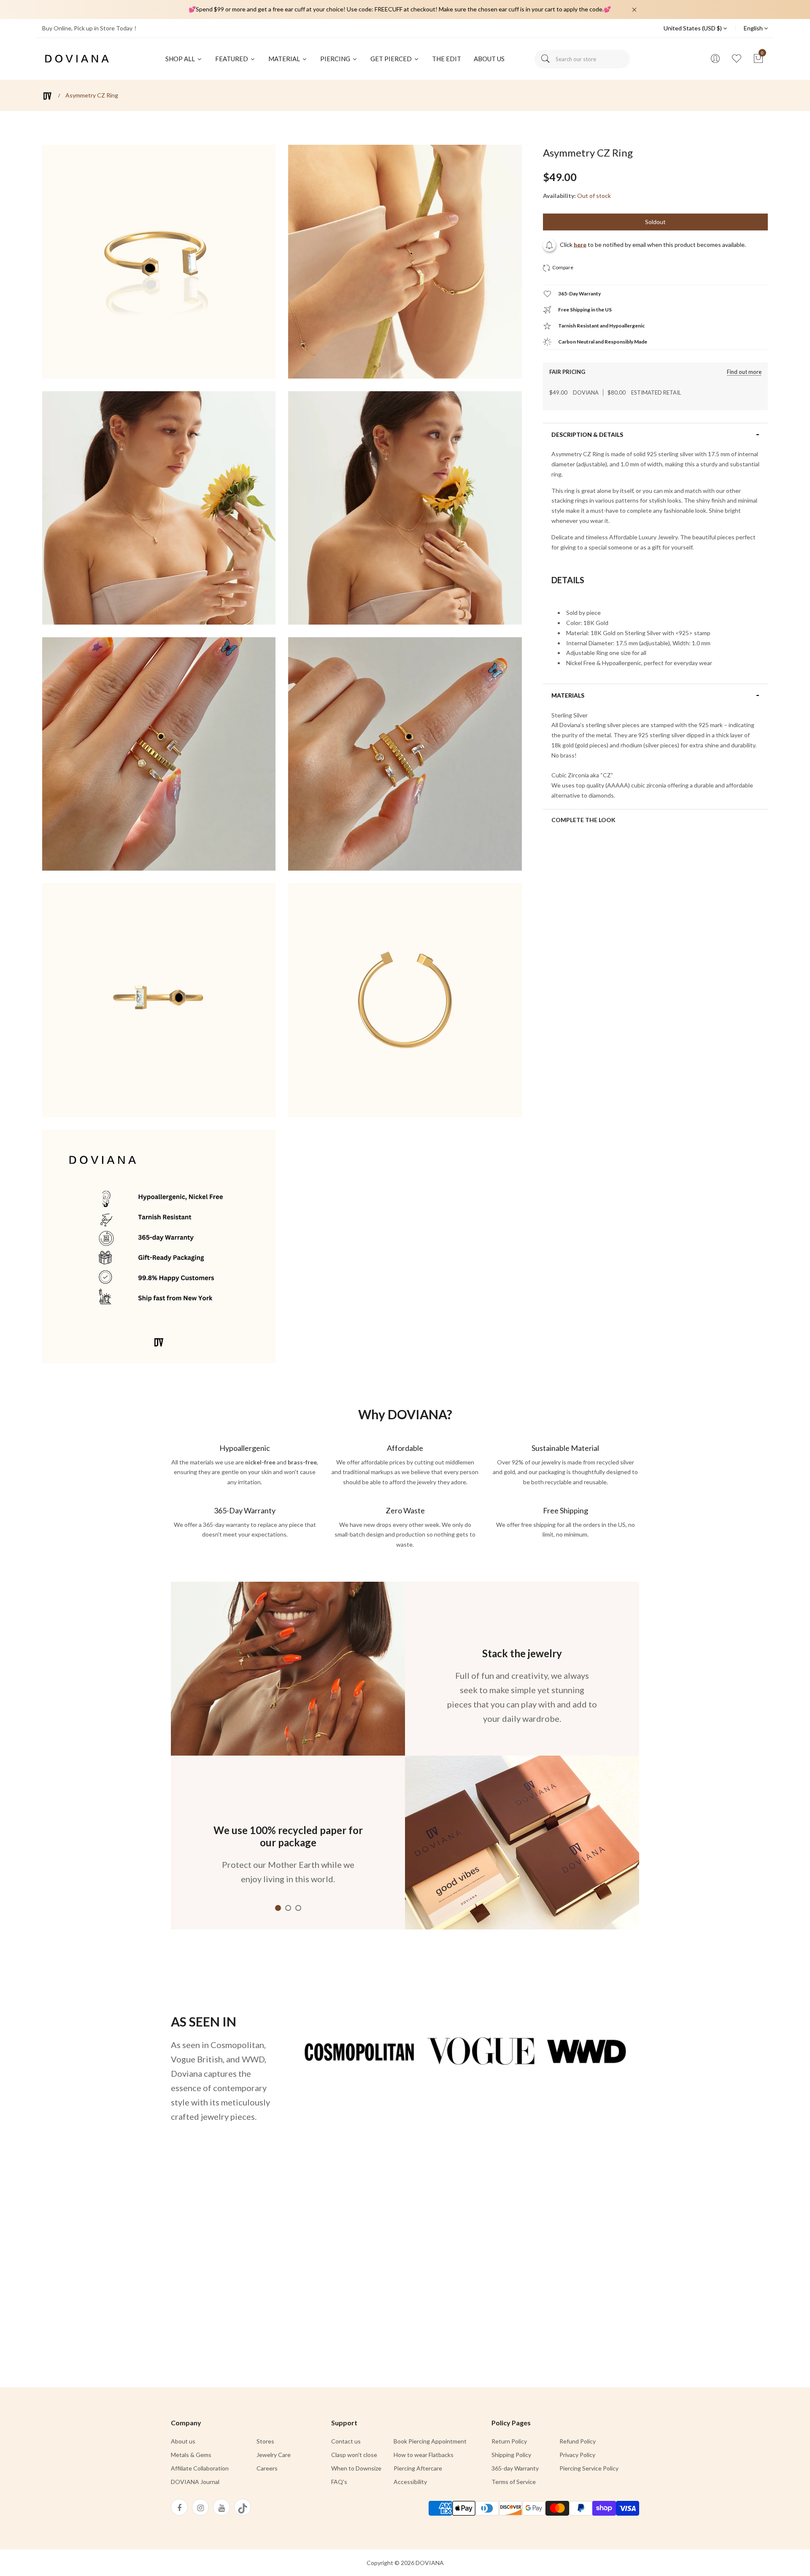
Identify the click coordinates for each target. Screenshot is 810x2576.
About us (183, 2441)
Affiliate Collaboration (200, 2468)
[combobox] (582, 59)
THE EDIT (447, 59)
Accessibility (410, 2482)
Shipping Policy (511, 2455)
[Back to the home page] (47, 96)
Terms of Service (514, 2482)
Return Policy (509, 2441)
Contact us (346, 2441)
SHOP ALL (181, 59)
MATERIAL (285, 59)
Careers (267, 2468)
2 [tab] (288, 1908)
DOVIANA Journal (195, 2482)
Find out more (744, 372)
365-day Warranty (515, 2468)
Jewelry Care (274, 2455)
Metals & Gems (191, 2455)
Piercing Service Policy (589, 2468)
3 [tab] (298, 1908)
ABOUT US (489, 59)
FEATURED (232, 59)
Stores (265, 2441)
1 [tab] (278, 1908)
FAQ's (339, 2482)
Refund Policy (578, 2441)
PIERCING (336, 59)
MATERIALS (568, 695)
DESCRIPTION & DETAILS (587, 435)
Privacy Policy (577, 2455)
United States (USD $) (693, 28)
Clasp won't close (354, 2455)
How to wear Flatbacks (424, 2455)
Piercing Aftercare (418, 2468)
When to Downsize (356, 2468)
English (754, 28)
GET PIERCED (392, 59)
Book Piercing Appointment (430, 2441)
